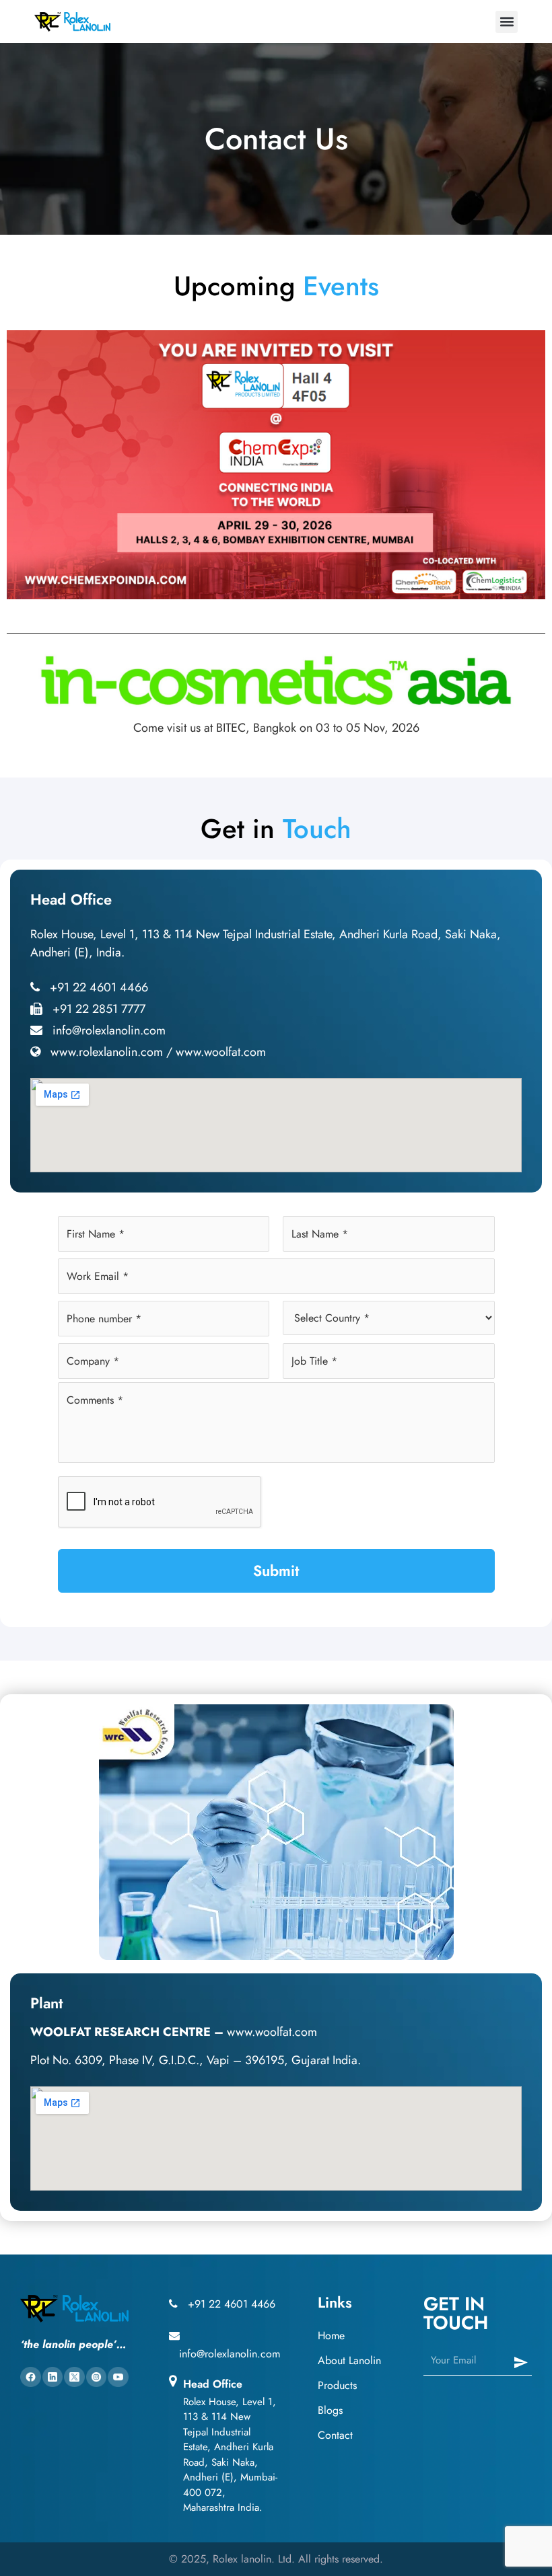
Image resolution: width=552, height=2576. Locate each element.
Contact (335, 2435)
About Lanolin (349, 2360)
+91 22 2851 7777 (99, 1009)
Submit (276, 1570)
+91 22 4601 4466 (99, 987)
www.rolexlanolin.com (107, 1052)
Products (337, 2385)
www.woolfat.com (221, 1052)
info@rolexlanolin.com (109, 1030)
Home (331, 2336)
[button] (507, 22)
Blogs (330, 2410)
